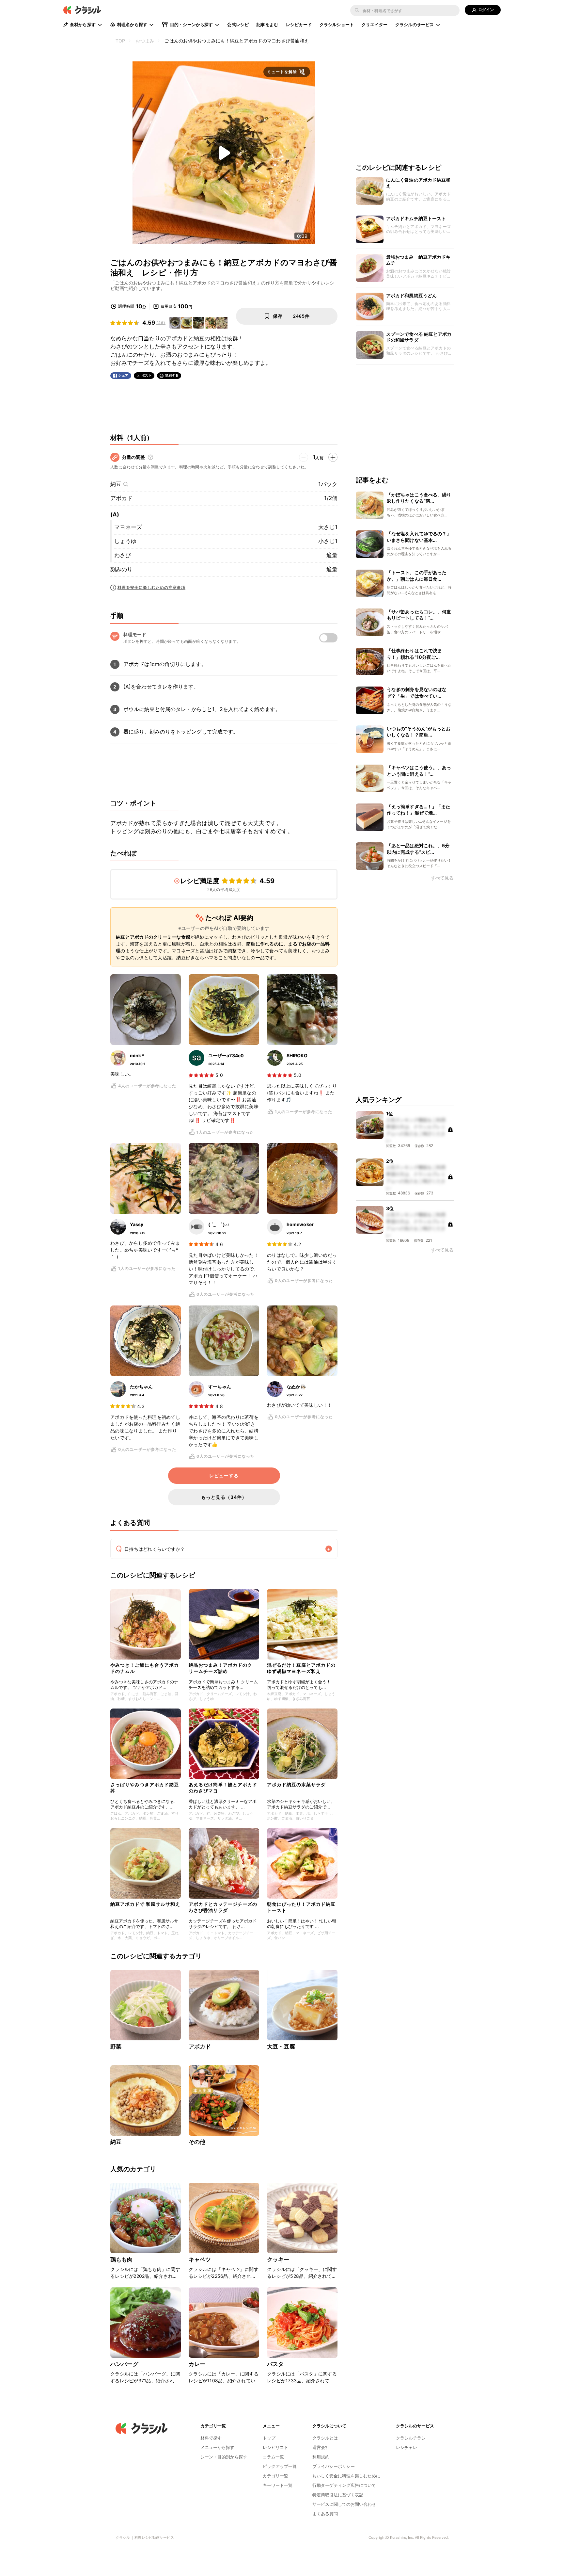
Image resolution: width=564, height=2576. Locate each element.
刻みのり (121, 569)
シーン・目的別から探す (224, 2457)
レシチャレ (407, 2447)
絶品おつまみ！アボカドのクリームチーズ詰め (220, 1668)
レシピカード (299, 24)
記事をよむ (267, 24)
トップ (269, 2438)
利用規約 (321, 2457)
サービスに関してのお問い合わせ (344, 2504)
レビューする (224, 1476)
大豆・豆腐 (281, 2047)
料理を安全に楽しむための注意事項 (151, 587)
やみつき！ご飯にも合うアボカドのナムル (145, 1668)
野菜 (116, 2047)
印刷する (172, 375)
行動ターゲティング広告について (344, 2485)
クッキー (278, 2260)
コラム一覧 (273, 2457)
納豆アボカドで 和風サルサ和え (145, 1904)
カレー (197, 2364)
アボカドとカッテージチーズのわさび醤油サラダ (223, 1907)
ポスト (147, 375)
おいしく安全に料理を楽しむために (346, 2476)
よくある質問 (325, 2514)
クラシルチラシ (411, 2438)
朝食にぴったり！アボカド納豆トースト (301, 1907)
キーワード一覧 (278, 2485)
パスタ (275, 2364)
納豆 (116, 484)
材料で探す (211, 2438)
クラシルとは (325, 2438)
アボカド (121, 498)
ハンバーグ (124, 2364)
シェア (123, 375)
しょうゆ (125, 541)
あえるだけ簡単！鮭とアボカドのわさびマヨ (223, 1787)
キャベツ (200, 2260)
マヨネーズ (128, 527)
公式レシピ (238, 24)
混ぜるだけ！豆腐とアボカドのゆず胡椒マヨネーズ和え (301, 1668)
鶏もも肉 (122, 2260)
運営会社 (321, 2447)
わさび (123, 555)
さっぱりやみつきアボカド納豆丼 (145, 1787)
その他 (197, 2142)
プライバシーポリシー (334, 2466)
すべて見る (442, 878)
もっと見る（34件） (224, 1497)
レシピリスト (275, 2447)
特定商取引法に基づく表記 (338, 2495)
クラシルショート (337, 24)
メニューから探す (217, 2447)
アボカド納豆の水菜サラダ (296, 1784)
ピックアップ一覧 (280, 2466)
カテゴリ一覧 (275, 2476)
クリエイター (375, 24)
